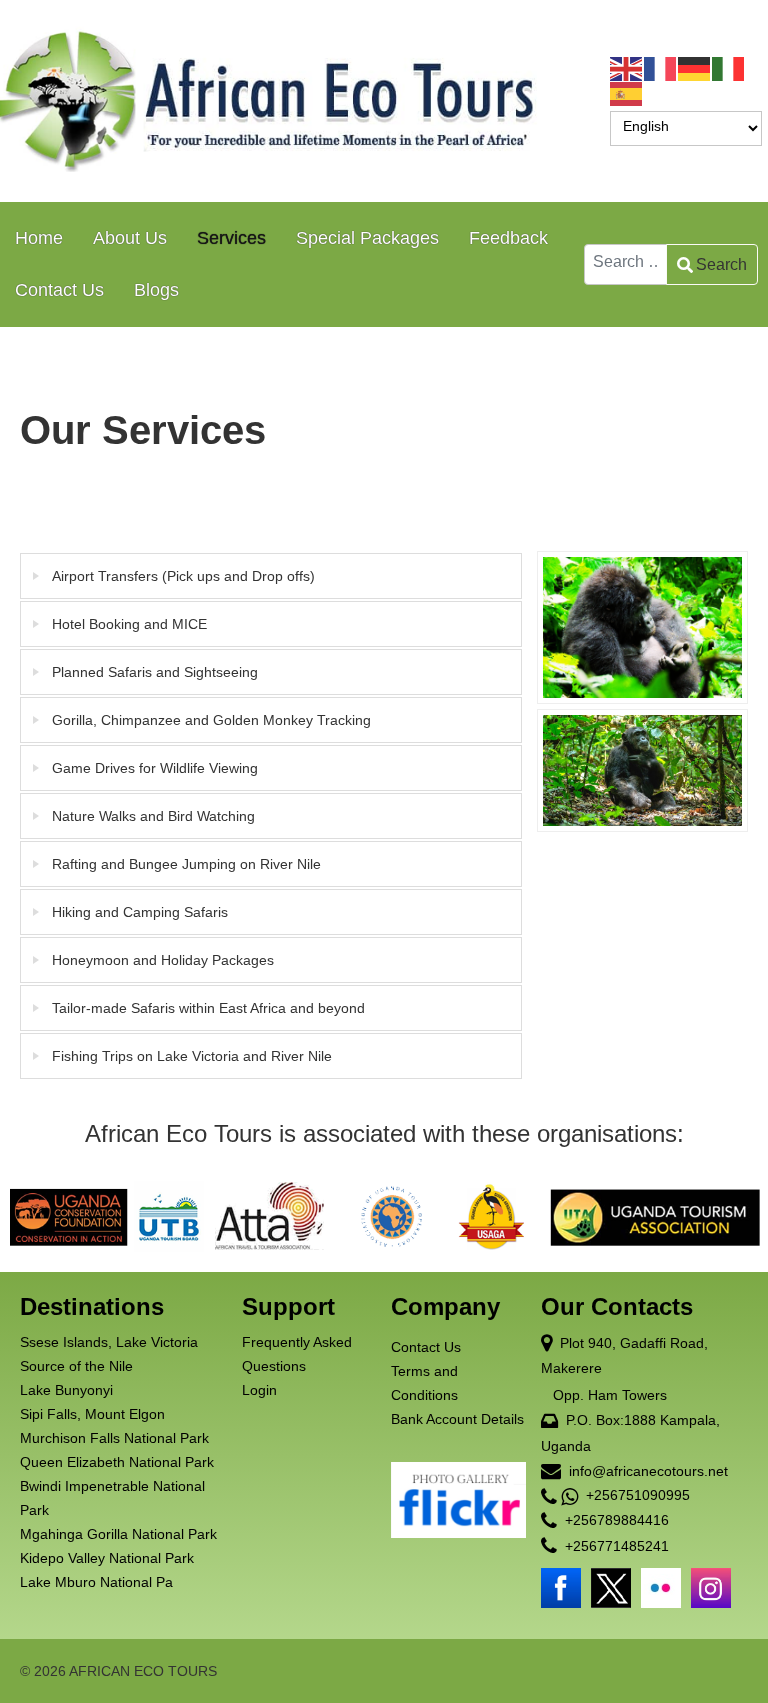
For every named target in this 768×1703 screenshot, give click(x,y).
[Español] (627, 93)
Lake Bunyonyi (66, 1390)
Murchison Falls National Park (114, 1438)
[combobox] (625, 264)
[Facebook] (561, 1588)
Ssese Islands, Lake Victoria (109, 1342)
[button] (623, 1624)
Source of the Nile (76, 1366)
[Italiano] (729, 68)
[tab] (271, 576)
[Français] (661, 68)
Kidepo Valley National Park (107, 1558)
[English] (627, 68)
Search (721, 264)
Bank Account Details (457, 1419)
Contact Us (426, 1347)
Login (259, 1390)
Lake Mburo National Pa (96, 1582)
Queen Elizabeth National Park (117, 1462)
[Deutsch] (695, 68)
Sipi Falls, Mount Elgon (92, 1414)
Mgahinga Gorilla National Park (118, 1534)
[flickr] (661, 1588)
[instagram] (711, 1588)
